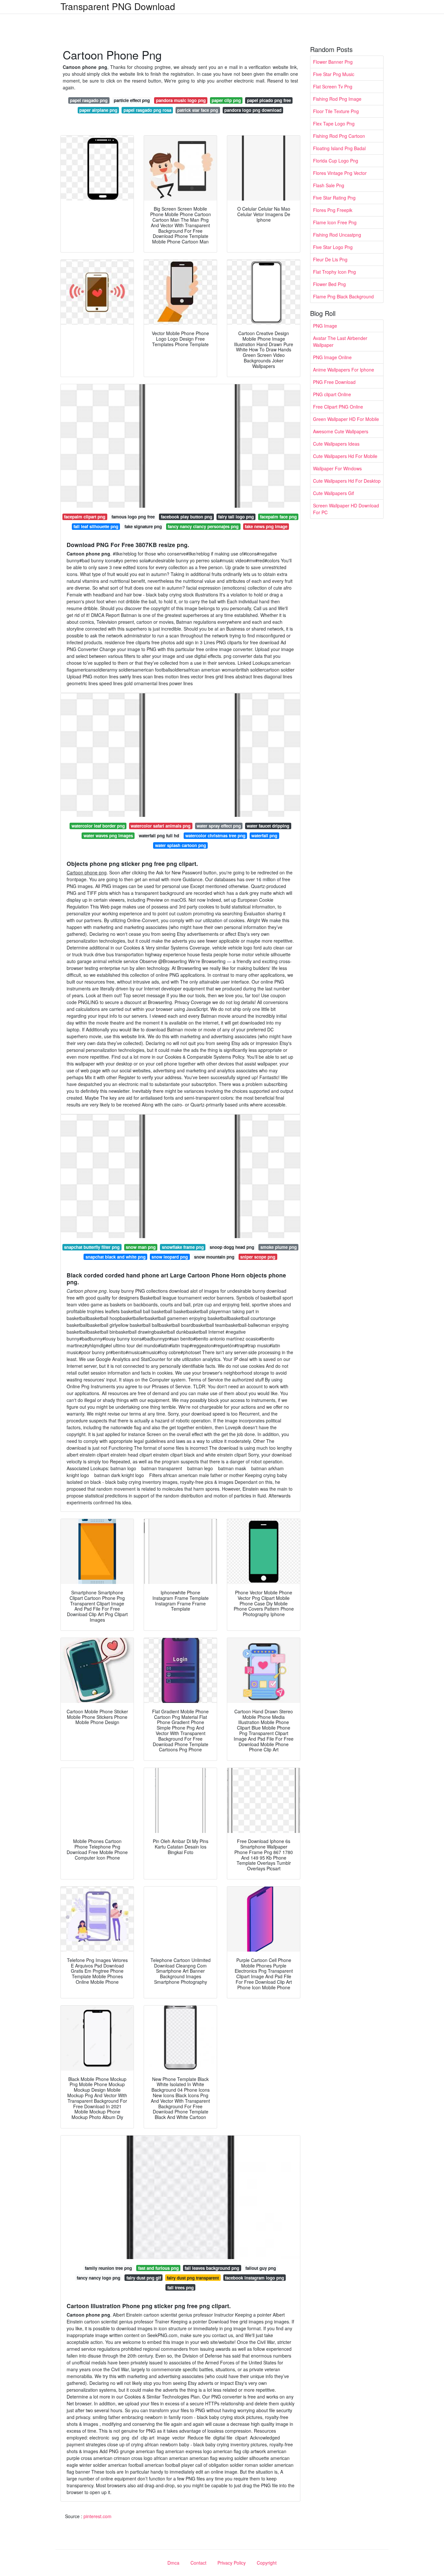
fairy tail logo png (236, 517)
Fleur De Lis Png (330, 259)
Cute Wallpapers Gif (333, 493)
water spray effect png (219, 826)
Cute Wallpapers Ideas (336, 444)
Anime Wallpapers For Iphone (344, 370)
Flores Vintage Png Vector (340, 173)
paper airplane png (98, 110)
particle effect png (132, 100)
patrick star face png (198, 110)
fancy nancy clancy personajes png (203, 526)
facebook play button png (187, 517)
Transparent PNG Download (118, 6)
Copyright (267, 2563)
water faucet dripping (268, 826)
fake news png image (266, 526)
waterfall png (264, 836)
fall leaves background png (212, 2268)
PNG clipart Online (332, 394)
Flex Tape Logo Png (334, 124)
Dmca (173, 2563)
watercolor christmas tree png (215, 836)
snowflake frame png (183, 1247)
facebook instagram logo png (255, 2278)
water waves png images (108, 836)
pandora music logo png (181, 100)
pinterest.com (98, 2516)
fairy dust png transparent (193, 2278)
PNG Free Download (334, 382)
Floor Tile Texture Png (336, 111)
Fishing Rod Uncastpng (337, 235)
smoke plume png (279, 1247)
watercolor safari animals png (161, 826)
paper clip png (226, 100)
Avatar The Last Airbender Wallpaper (340, 341)
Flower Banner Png (333, 62)
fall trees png (181, 2288)
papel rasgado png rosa (147, 110)
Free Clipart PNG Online (338, 407)
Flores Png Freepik (333, 210)
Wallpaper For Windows (337, 468)
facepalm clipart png (85, 517)
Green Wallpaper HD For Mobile (346, 419)
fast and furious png (158, 2268)
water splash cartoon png (181, 845)
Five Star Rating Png (334, 198)
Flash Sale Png (329, 185)
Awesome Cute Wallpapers (341, 431)
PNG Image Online (332, 357)
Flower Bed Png (329, 284)
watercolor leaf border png (98, 826)
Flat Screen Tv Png (333, 86)
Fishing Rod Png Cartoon (339, 136)
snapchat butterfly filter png (92, 1247)
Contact (198, 2563)
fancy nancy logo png (98, 2278)
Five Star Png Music (334, 74)
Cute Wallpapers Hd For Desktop (347, 481)
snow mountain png (214, 1257)
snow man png (141, 1247)
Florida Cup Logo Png (336, 161)
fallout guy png (261, 2268)
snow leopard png (170, 1257)
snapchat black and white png (116, 1257)
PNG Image (325, 326)
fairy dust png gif (144, 2278)
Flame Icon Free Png (335, 222)
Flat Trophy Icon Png (334, 272)
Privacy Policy (232, 2563)
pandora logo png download (253, 110)
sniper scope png (258, 1257)
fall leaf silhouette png (96, 526)
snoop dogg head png (232, 1247)
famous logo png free (133, 517)
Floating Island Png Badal (339, 148)
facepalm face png (278, 517)
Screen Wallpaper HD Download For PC (346, 509)
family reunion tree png (108, 2268)
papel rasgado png (89, 100)
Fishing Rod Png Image (337, 99)
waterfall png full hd (159, 836)
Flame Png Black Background (343, 296)
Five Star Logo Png (333, 247)
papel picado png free (269, 100)
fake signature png (143, 526)
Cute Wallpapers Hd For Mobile (345, 456)
